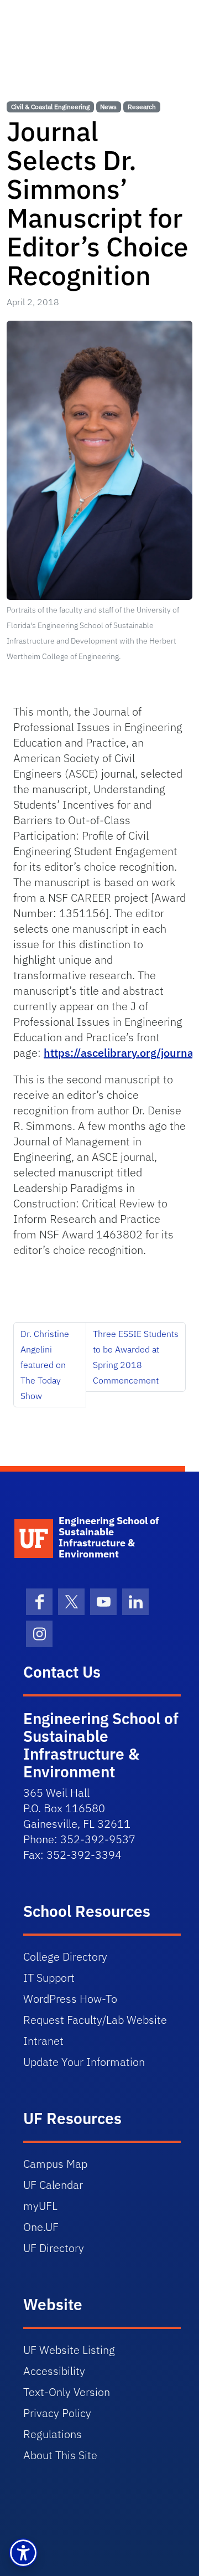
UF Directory (54, 2248)
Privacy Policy (57, 2413)
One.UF (41, 2227)
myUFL (40, 2206)
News (108, 107)
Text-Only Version (67, 2392)
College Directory (65, 1957)
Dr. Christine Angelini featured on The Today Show (45, 1365)
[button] (23, 2553)
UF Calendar (53, 2185)
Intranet (43, 2041)
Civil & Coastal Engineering (50, 107)
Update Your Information (84, 2062)
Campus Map (55, 2164)
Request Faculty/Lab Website (95, 2020)
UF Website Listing (69, 2350)
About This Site (60, 2455)
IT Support (49, 1978)
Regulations (53, 2434)
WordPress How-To (70, 1999)
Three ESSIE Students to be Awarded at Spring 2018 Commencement (136, 1357)
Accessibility (54, 2371)
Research (142, 107)
